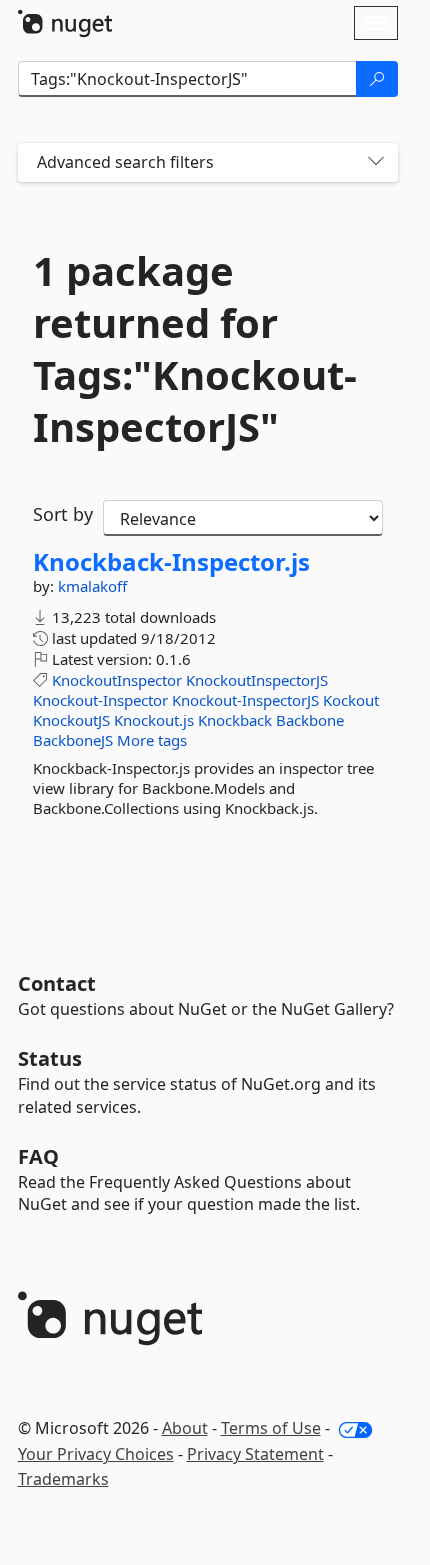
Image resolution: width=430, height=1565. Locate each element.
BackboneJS (73, 740)
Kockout (351, 700)
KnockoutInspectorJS (257, 680)
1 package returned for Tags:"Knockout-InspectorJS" (195, 349)
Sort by (63, 514)
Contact (57, 983)
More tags (152, 740)
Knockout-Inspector (100, 700)
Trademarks (63, 1479)
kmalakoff (92, 586)
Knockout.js (154, 720)
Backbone (310, 720)
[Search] (377, 79)
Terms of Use (271, 1428)
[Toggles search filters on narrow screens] (376, 162)
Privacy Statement (255, 1454)
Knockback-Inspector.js (171, 562)
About (185, 1428)
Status (50, 1058)
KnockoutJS (71, 720)
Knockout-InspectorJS (245, 700)
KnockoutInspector (117, 680)
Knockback (235, 720)
